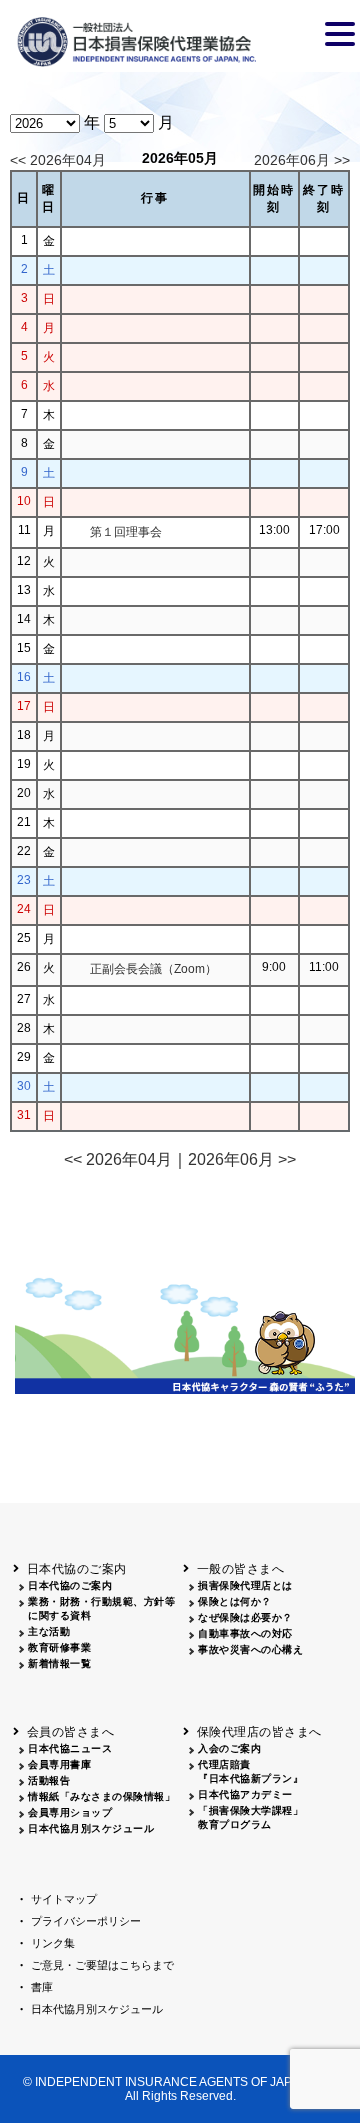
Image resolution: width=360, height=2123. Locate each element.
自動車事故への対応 (245, 1633)
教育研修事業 (59, 1647)
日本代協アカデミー (245, 1794)
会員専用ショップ (70, 1812)
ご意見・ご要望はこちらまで (102, 1965)
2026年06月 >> (302, 160)
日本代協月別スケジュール (91, 1828)
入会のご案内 (229, 1748)
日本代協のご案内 (70, 1585)
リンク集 (53, 1943)
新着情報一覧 (59, 1663)
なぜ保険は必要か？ (245, 1617)
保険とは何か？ (235, 1601)
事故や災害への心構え (250, 1649)
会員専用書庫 (59, 1764)
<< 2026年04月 (58, 160)
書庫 (42, 1987)
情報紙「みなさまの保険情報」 (101, 1796)
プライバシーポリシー (86, 1921)
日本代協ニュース (70, 1748)
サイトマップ (64, 1899)
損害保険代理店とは (245, 1585)
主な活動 (49, 1631)
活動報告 (49, 1780)
